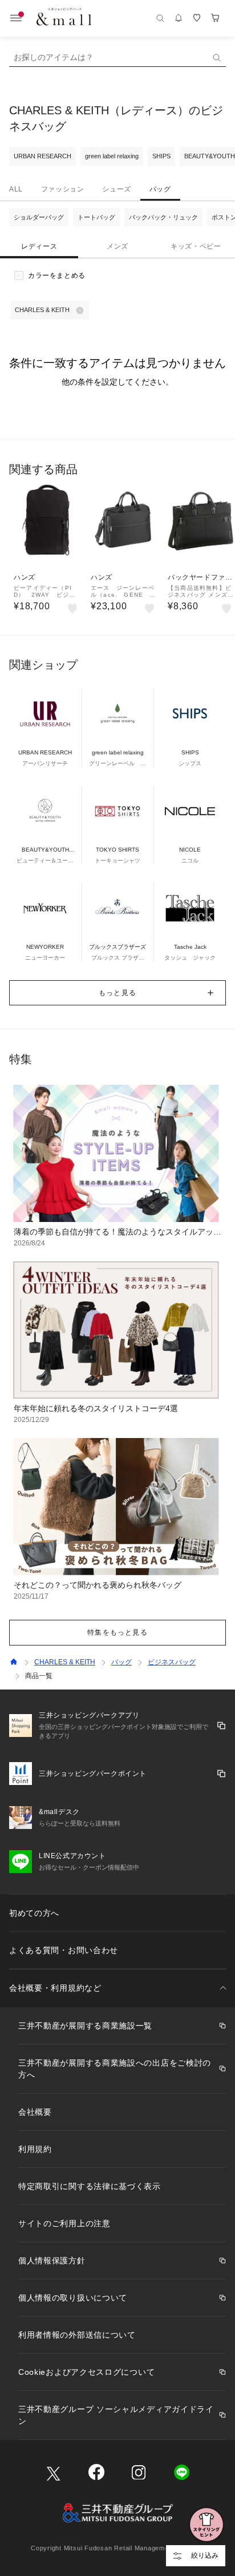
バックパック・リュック (163, 217)
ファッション (63, 189)
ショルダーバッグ (39, 217)
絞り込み (205, 2555)
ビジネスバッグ (172, 1662)
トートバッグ (96, 217)
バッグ (160, 189)
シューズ (116, 189)
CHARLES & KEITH (65, 1662)
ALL (16, 189)
